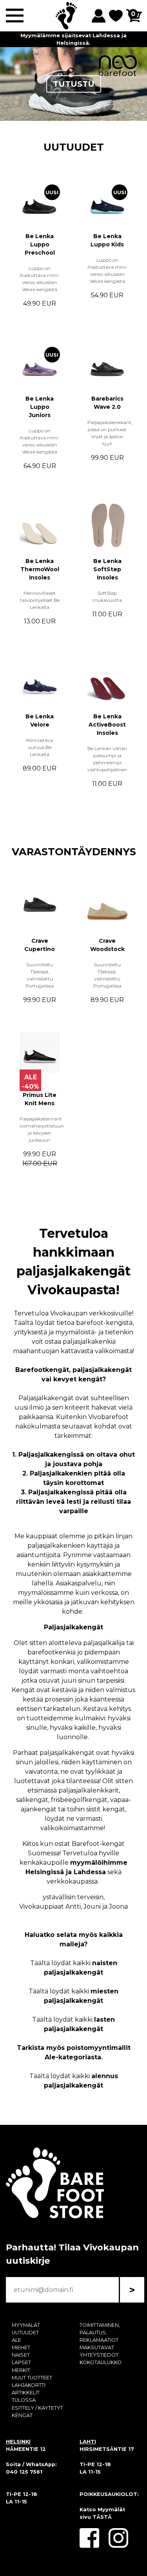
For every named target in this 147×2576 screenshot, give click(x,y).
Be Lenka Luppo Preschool (40, 244)
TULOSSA (24, 2400)
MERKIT (21, 2370)
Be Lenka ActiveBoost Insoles (107, 725)
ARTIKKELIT (26, 2393)
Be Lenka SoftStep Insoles (107, 569)
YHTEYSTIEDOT (99, 2355)
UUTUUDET (74, 147)
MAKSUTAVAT (97, 2347)
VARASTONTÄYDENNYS (74, 852)
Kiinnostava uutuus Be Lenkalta (40, 747)
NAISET (21, 2355)
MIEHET (21, 2347)
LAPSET (21, 2362)
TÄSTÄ (102, 2517)
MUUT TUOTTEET (32, 2378)
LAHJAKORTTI (29, 2385)
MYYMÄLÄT (26, 2325)
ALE (16, 2340)
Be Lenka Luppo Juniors (40, 407)
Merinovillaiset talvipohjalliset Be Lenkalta (40, 600)
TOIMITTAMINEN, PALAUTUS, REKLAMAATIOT (100, 2333)
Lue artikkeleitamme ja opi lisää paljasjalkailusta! (73, 39)
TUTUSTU (74, 84)
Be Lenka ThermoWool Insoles (40, 569)
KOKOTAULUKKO (101, 2362)
